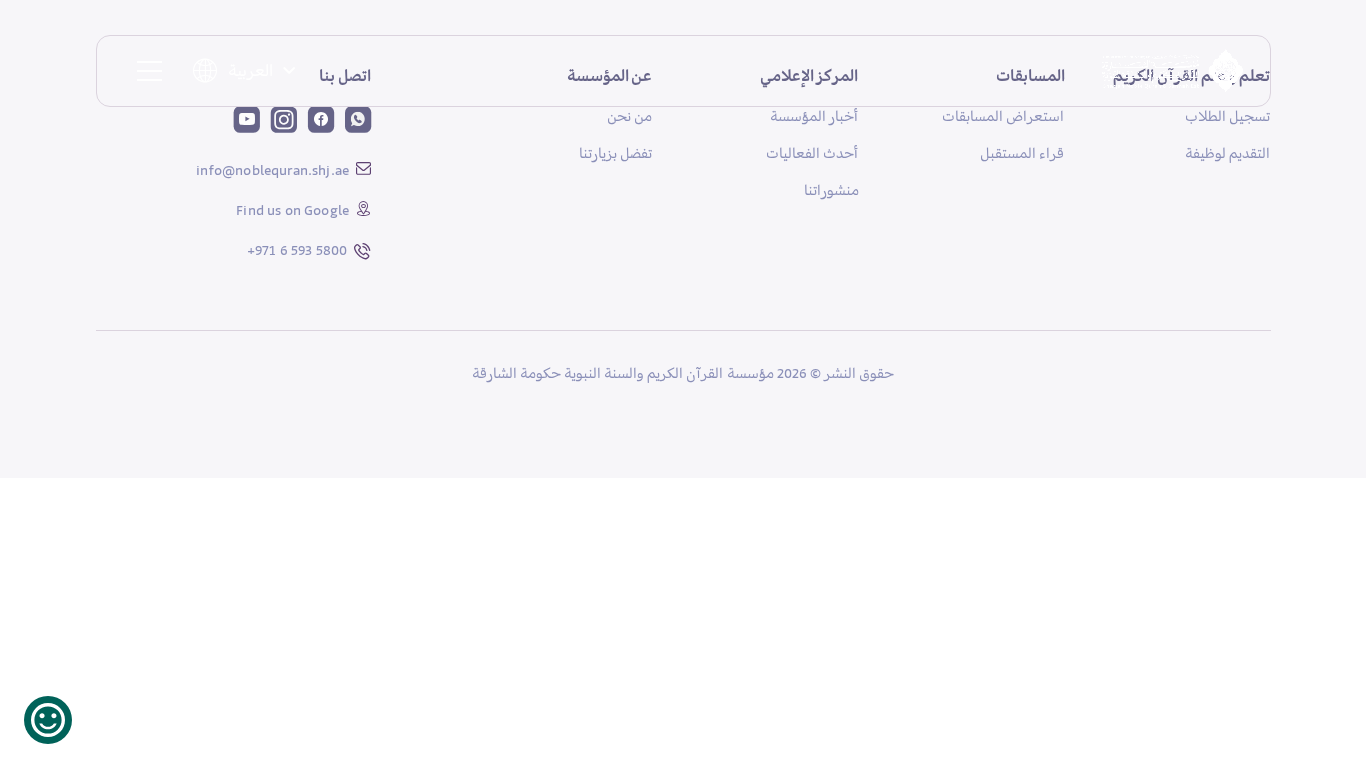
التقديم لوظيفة (1227, 153)
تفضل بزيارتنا (615, 153)
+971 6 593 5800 (297, 250)
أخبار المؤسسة (814, 116)
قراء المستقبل (1022, 153)
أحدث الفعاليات (812, 153)
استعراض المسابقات (1003, 116)
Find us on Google (292, 210)
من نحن (629, 116)
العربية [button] (250, 70)
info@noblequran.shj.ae (272, 170)
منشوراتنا (831, 190)
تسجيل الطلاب (1227, 116)
